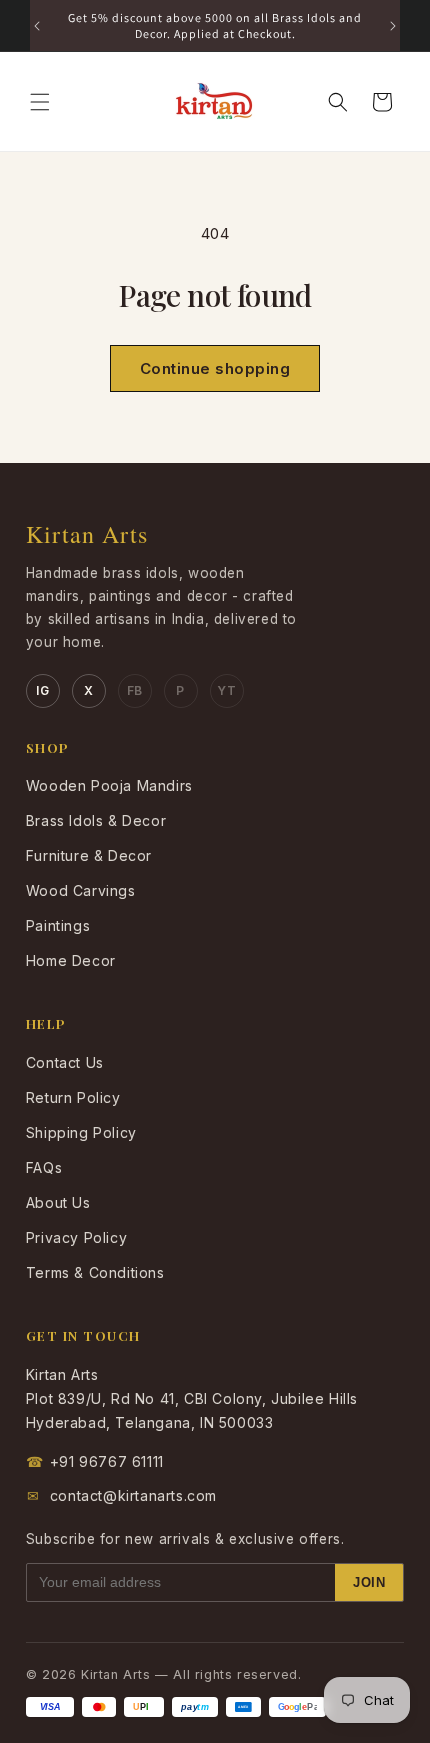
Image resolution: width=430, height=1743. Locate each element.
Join (369, 1582)
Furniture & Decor (89, 855)
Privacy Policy (76, 1237)
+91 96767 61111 (95, 1461)
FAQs (44, 1167)
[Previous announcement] (37, 26)
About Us (58, 1202)
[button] (40, 102)
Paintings (58, 925)
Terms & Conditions (95, 1272)
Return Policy (73, 1097)
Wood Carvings (81, 890)
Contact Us (65, 1062)
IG (42, 690)
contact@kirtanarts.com (122, 1495)
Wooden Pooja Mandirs (109, 785)
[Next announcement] (393, 26)
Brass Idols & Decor (96, 820)
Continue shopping (215, 368)
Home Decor (71, 960)
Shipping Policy (81, 1132)
